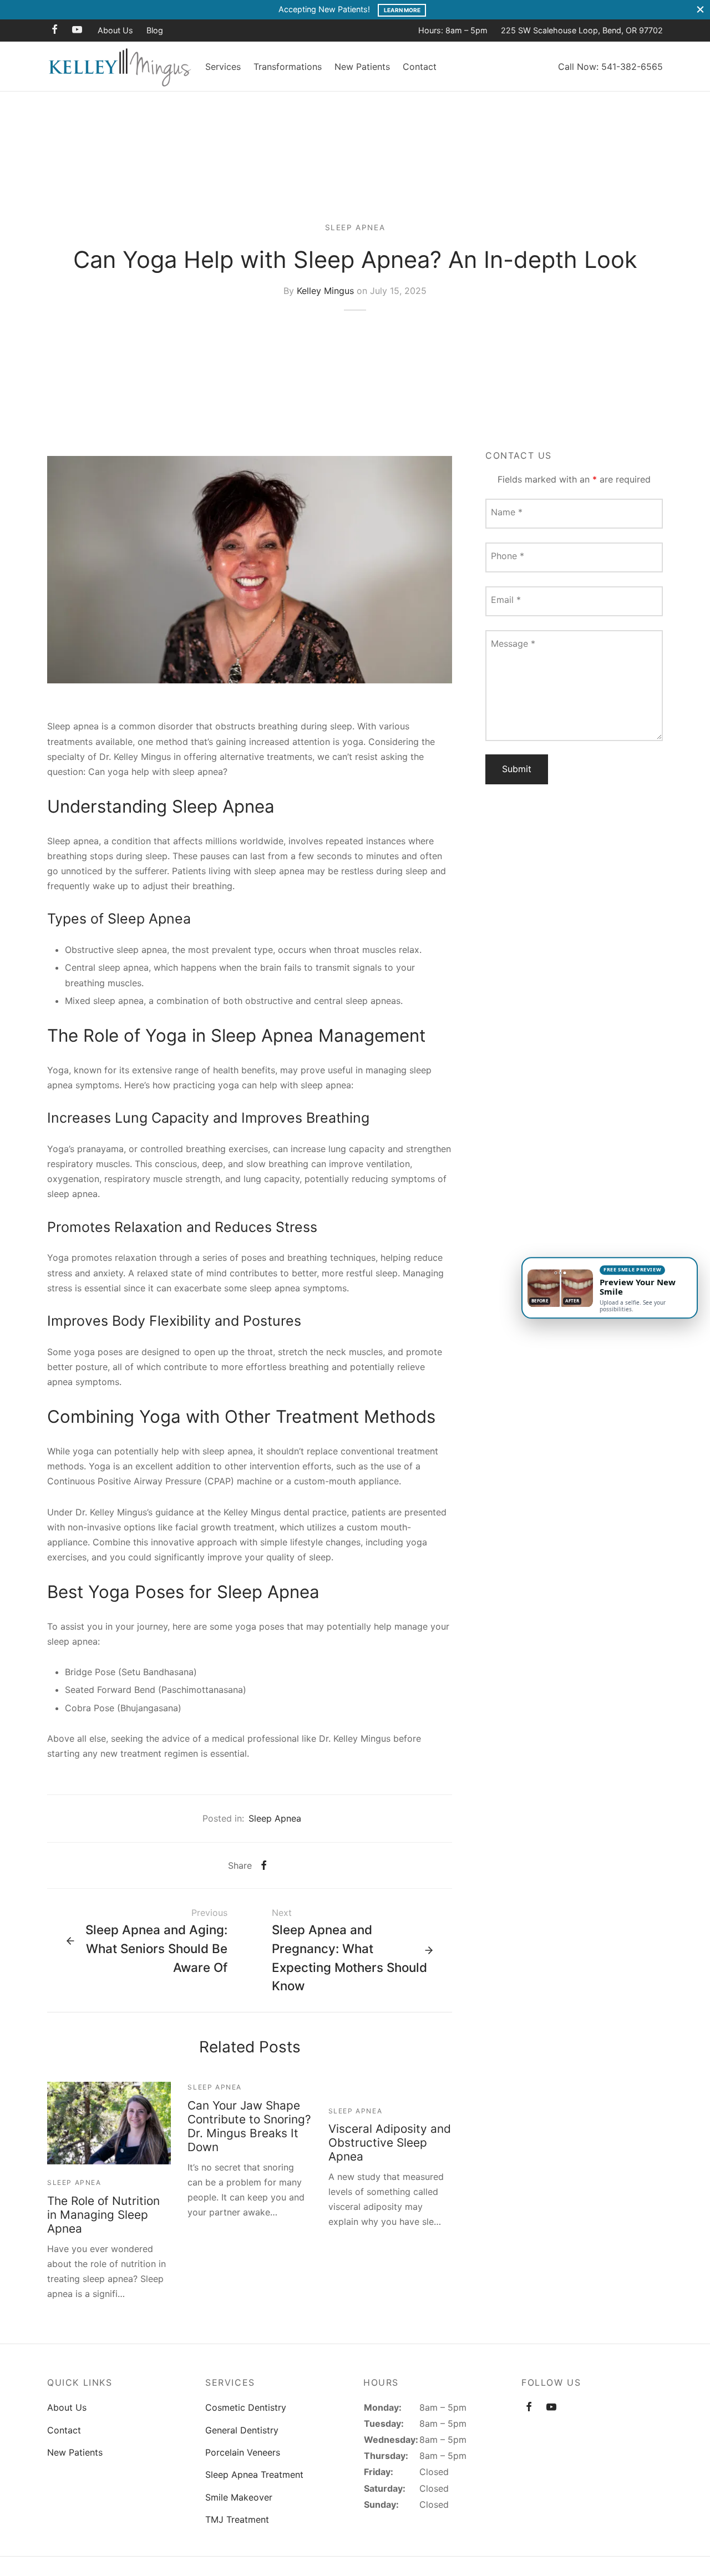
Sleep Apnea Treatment (254, 2474)
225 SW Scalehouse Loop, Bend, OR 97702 (582, 30)
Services (223, 67)
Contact (420, 67)
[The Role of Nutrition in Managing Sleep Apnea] (109, 2123)
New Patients (362, 67)
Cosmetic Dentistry (246, 2407)
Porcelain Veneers (243, 2452)
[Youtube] (77, 30)
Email (506, 599)
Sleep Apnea (355, 227)
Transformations (288, 67)
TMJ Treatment (237, 2519)
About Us (115, 30)
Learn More (402, 10)
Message (513, 643)
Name (507, 511)
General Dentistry (242, 2430)
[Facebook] (55, 30)
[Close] (700, 10)
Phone (508, 555)
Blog (155, 30)
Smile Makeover (239, 2497)
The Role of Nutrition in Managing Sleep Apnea (103, 2215)
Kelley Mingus (325, 290)
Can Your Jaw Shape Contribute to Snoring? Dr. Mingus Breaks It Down (249, 2126)
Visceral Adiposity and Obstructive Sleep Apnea (390, 2143)
